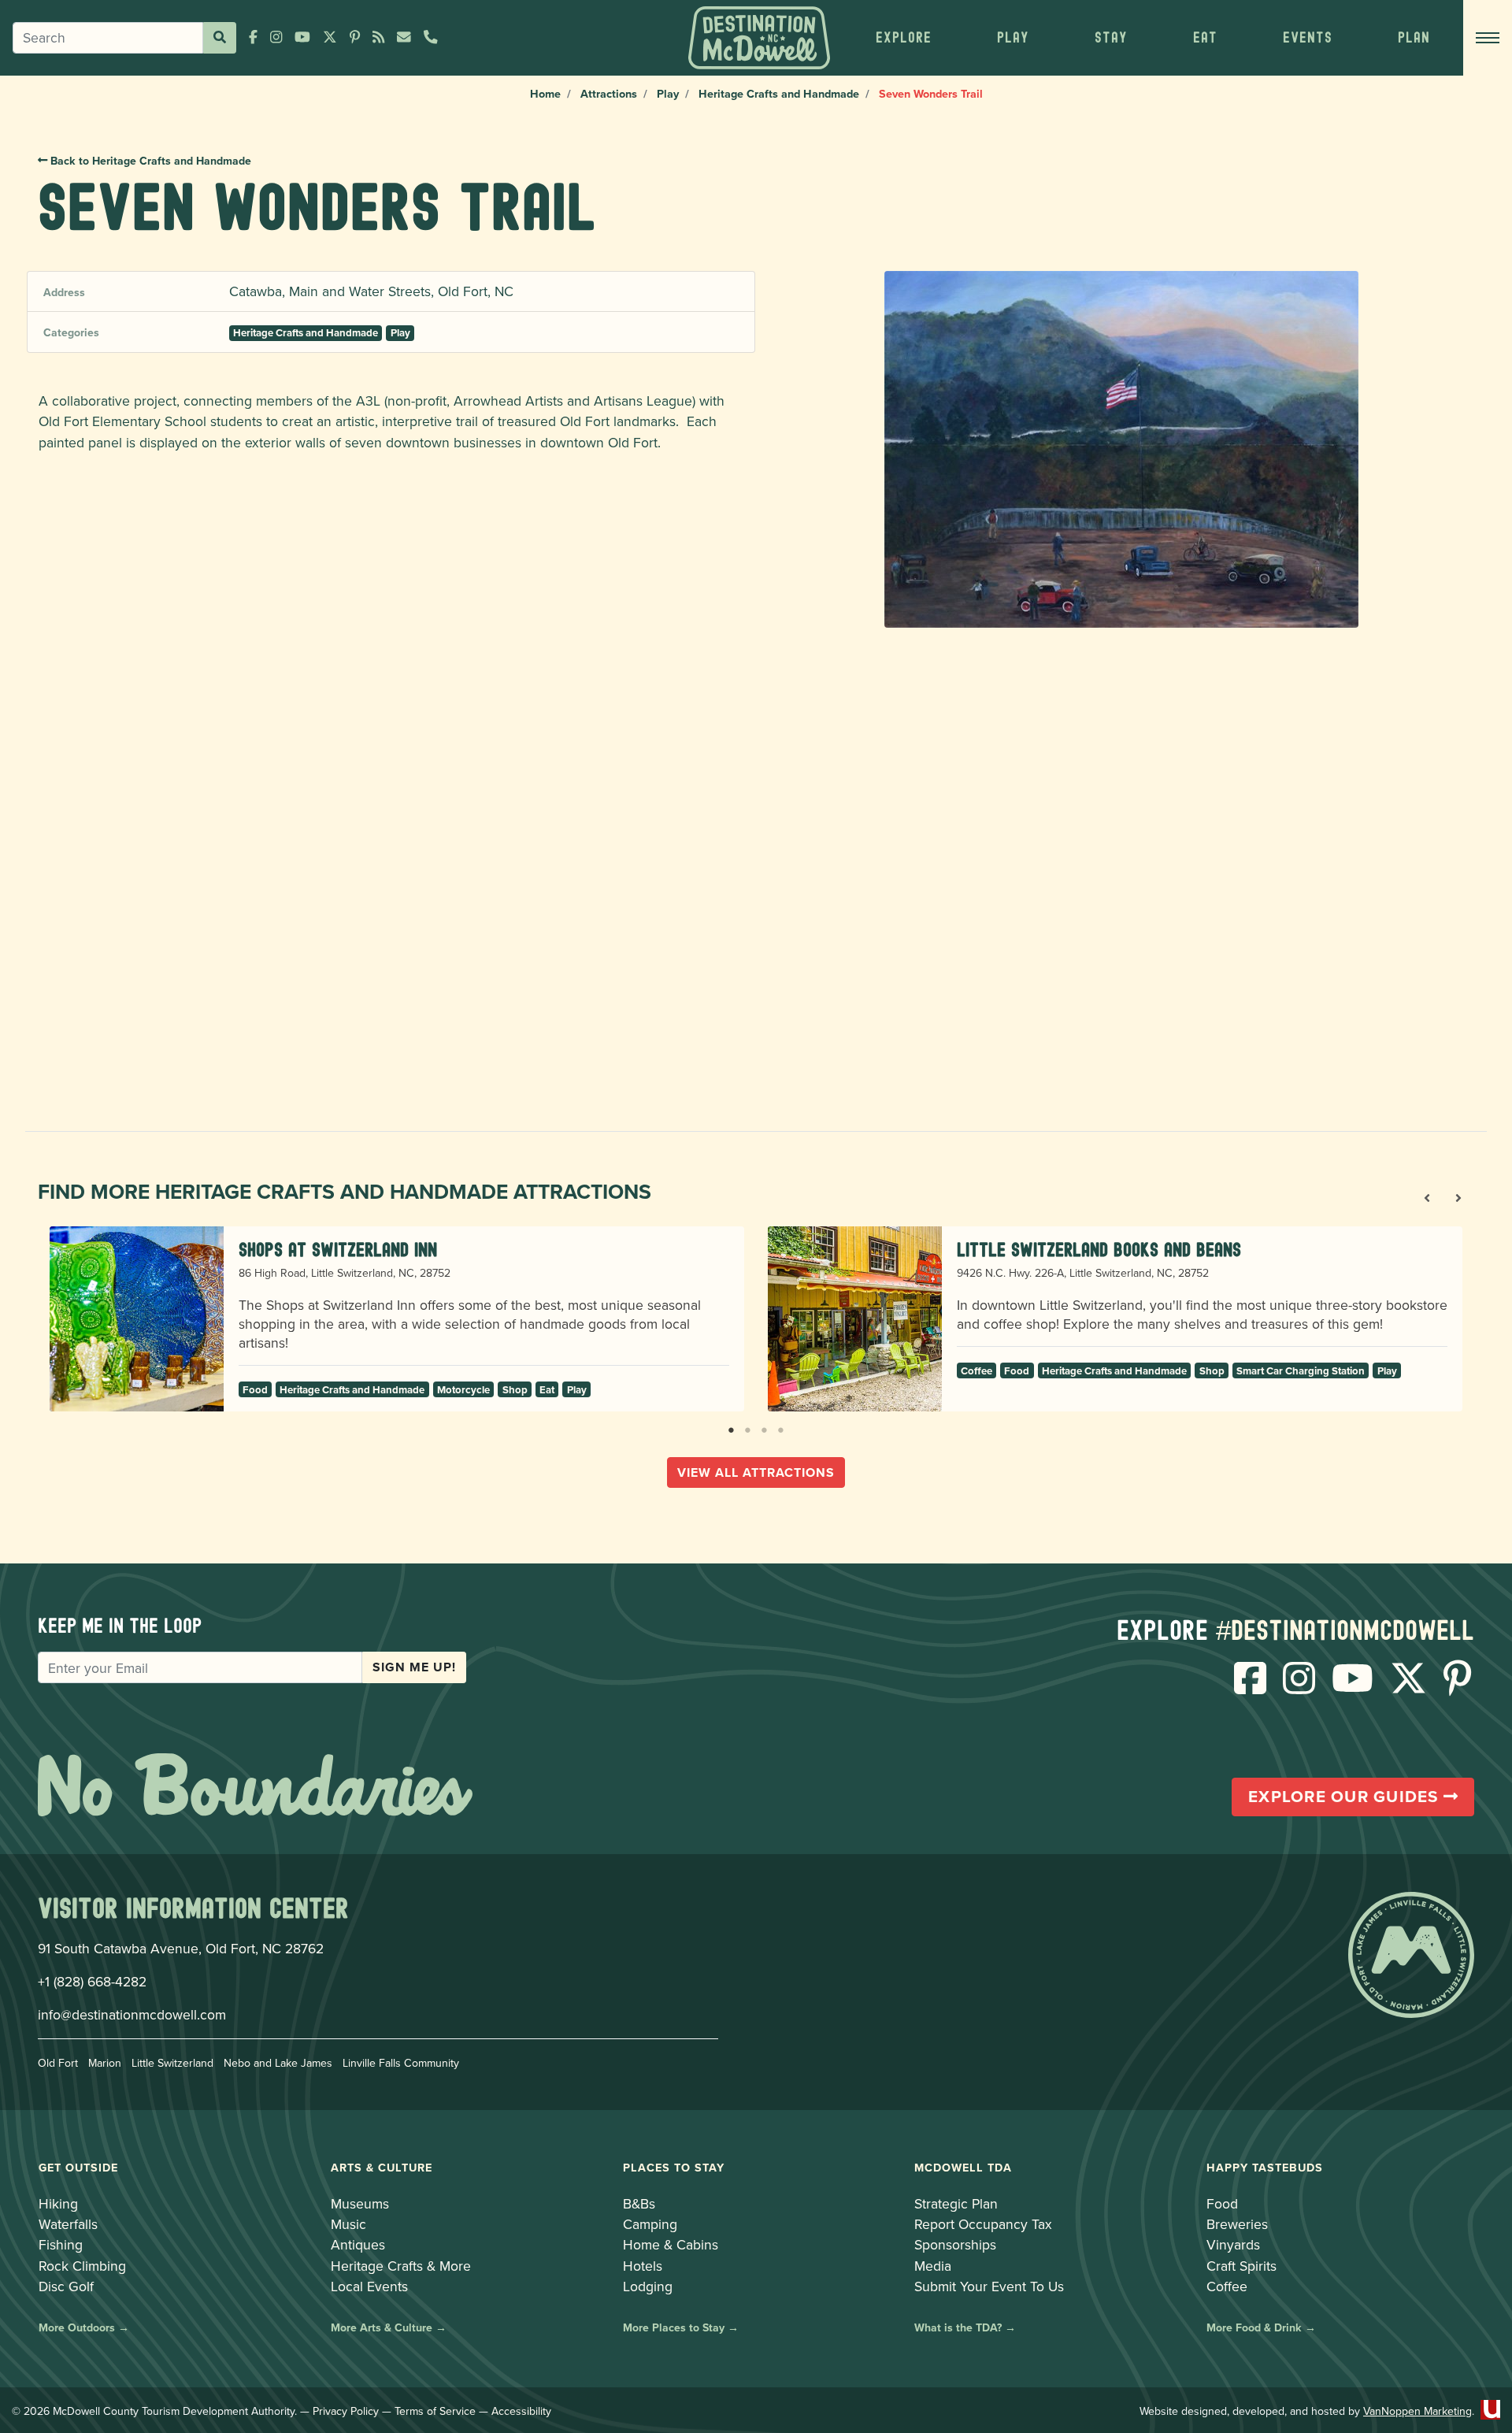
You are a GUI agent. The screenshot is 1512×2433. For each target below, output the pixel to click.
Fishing (61, 2244)
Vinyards (1233, 2244)
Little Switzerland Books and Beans (1099, 1250)
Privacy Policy (346, 2411)
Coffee (976, 1371)
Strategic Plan (956, 2203)
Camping (650, 2224)
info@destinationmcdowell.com (132, 2014)
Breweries (1237, 2224)
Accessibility (521, 2411)
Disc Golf (66, 2286)
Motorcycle (463, 1390)
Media (933, 2266)
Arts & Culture (382, 2167)
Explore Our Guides (1346, 1797)
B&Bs (639, 2203)
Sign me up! (414, 1667)
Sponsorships (955, 2244)
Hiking (58, 2203)
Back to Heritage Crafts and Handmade (149, 161)
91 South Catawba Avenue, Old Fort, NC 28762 (181, 1948)
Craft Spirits (1241, 2266)
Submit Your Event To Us (989, 2286)
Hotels (643, 2266)
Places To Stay (674, 2167)
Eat (547, 1390)
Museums (360, 2203)
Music (348, 2224)
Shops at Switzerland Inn (338, 1250)
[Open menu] (1488, 38)
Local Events (369, 2286)
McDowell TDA (963, 2167)
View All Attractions (756, 1472)
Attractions (609, 93)
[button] (903, 38)
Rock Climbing (82, 2266)
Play (668, 93)
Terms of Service (435, 2411)
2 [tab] (748, 1427)
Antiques (358, 2244)
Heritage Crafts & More (401, 2266)
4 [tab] (781, 1427)
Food (255, 1390)
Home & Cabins (671, 2244)
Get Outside (78, 2167)
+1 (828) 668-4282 (92, 1981)
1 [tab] (731, 1427)
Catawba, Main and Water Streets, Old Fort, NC (371, 291)
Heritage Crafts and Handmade (779, 93)
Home (545, 93)
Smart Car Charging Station (1301, 1371)
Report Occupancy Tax (983, 2224)
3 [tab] (764, 1427)
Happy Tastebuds (1265, 2167)
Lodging (648, 2286)
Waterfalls (68, 2224)
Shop (515, 1390)
